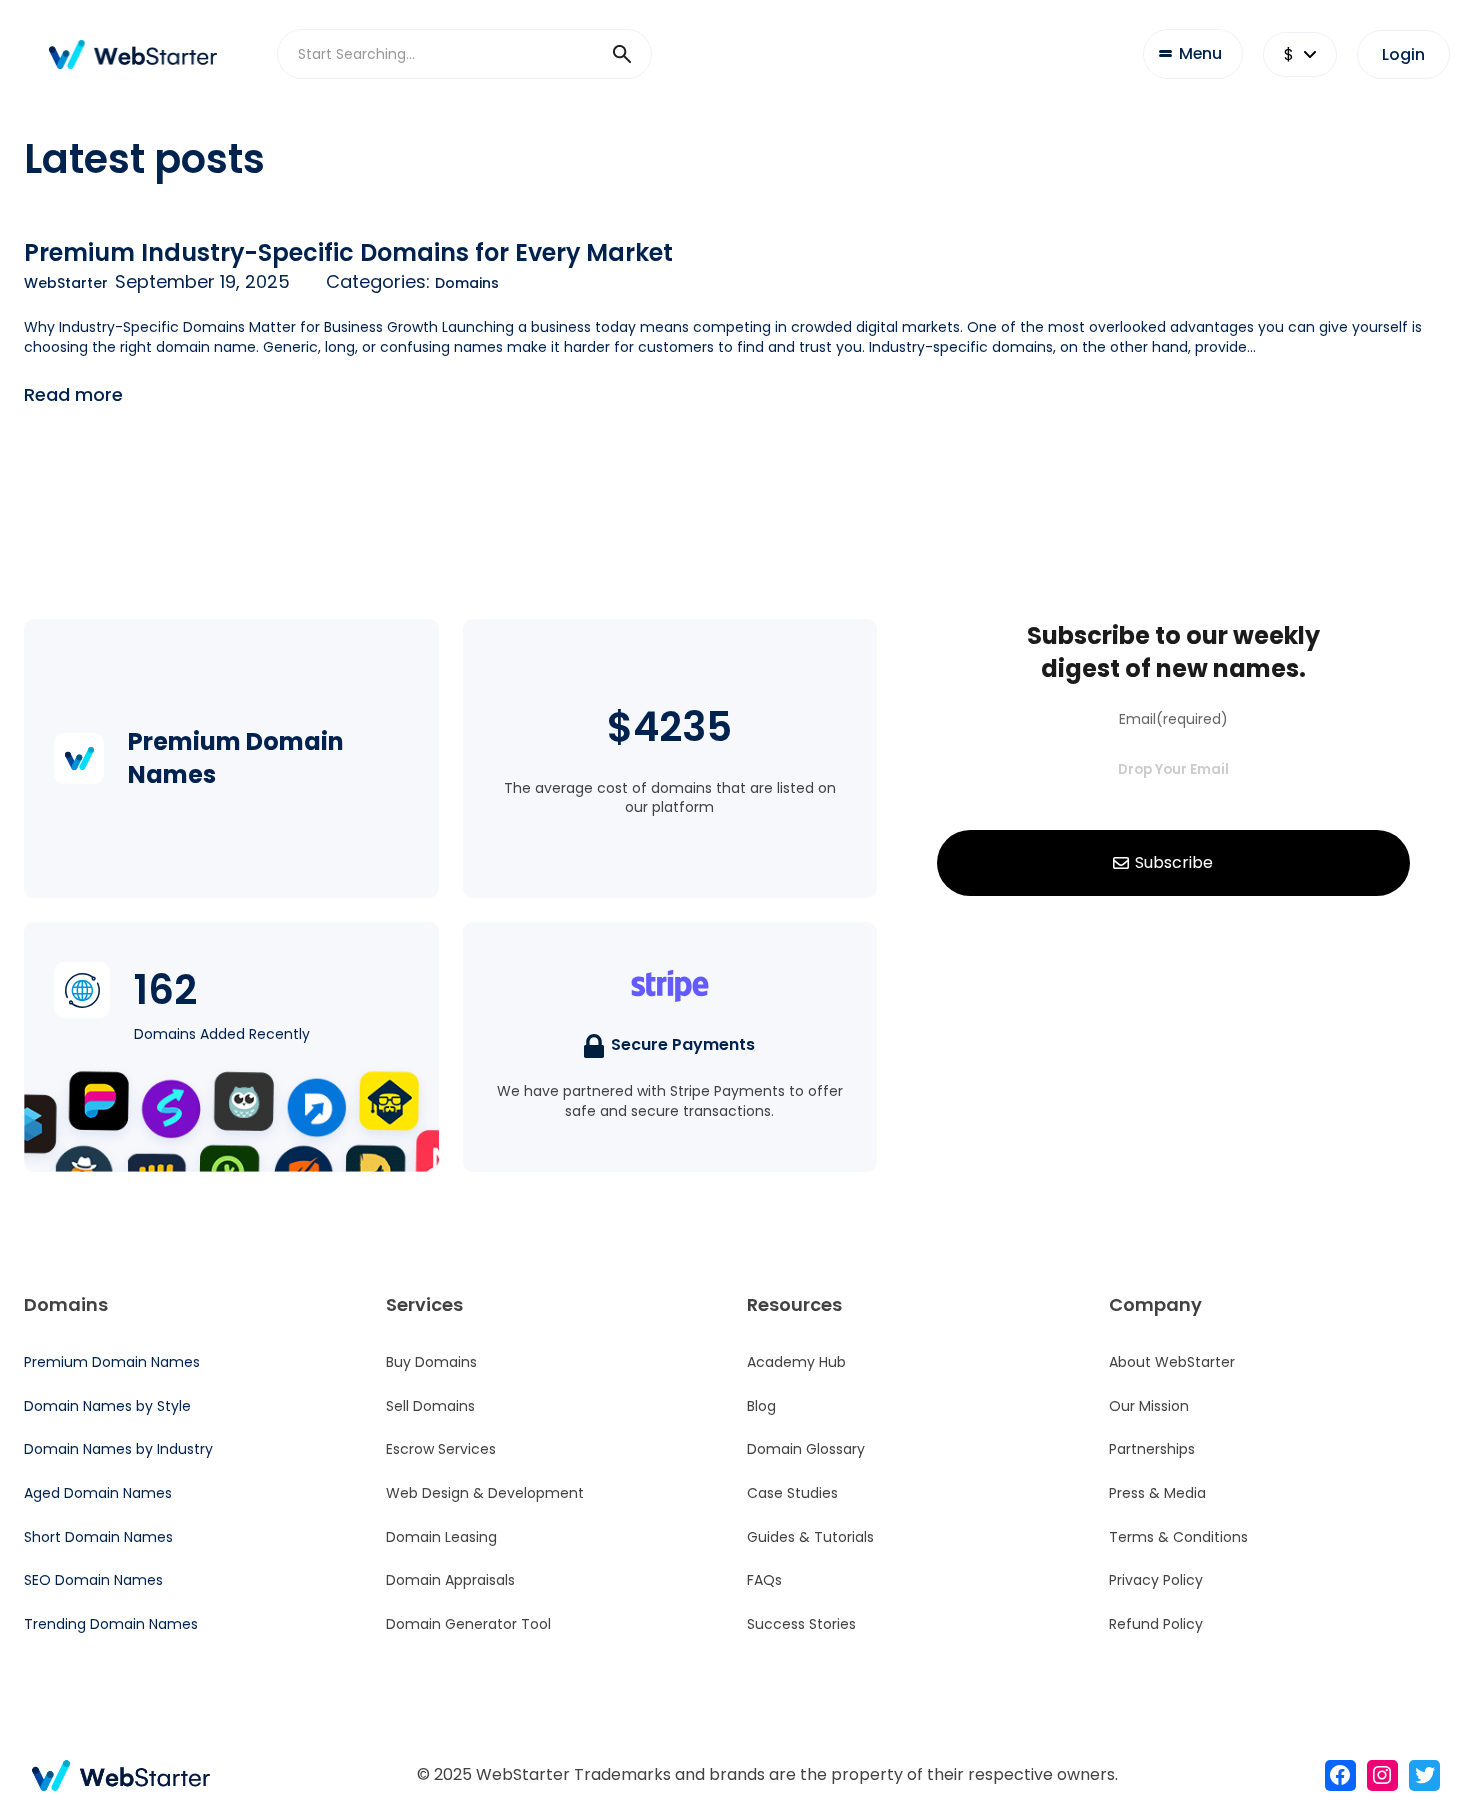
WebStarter (66, 283)
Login (1403, 54)
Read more (73, 394)
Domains (467, 283)
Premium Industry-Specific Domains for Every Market (348, 252)
